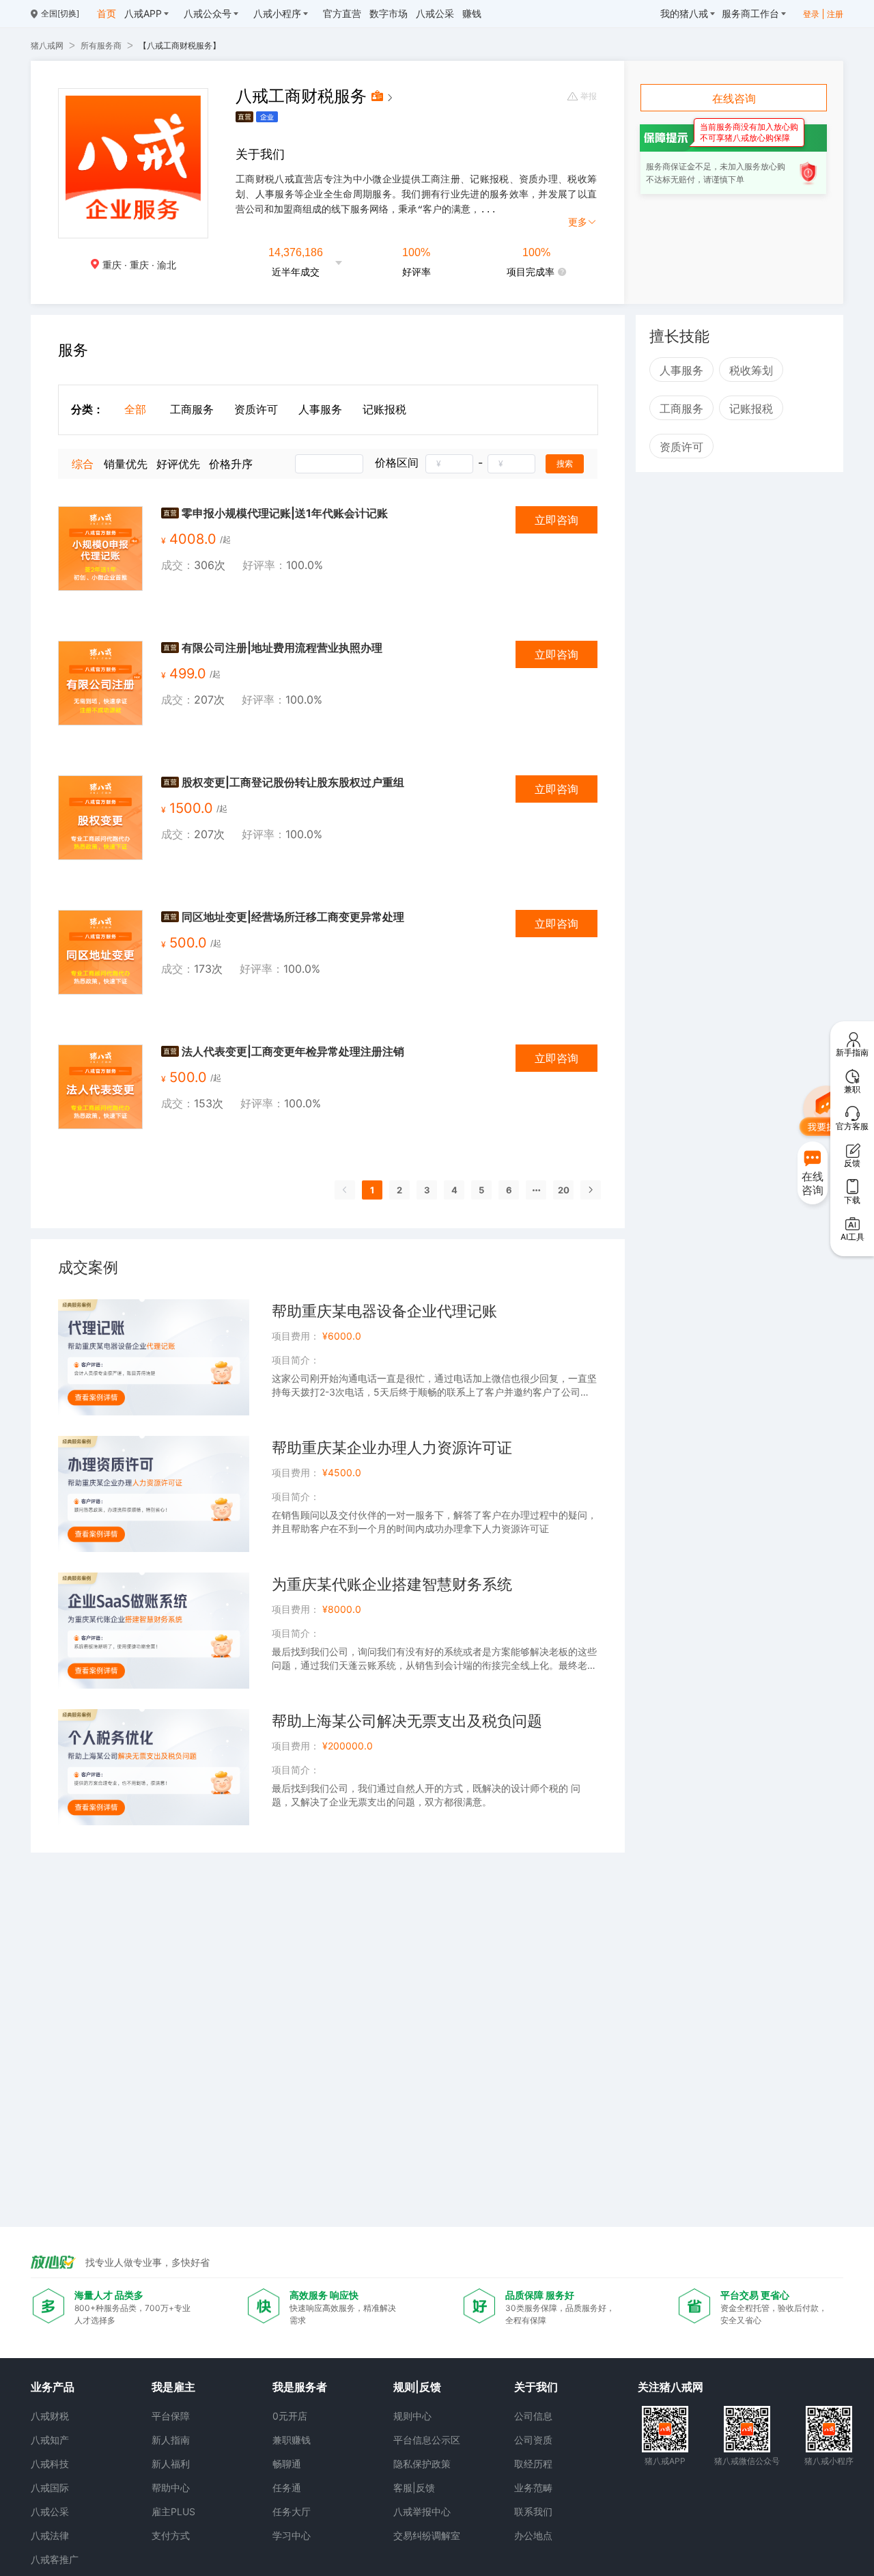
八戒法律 (50, 2535)
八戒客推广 (55, 2559)
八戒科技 (50, 2464)
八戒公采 (50, 2511)
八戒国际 (50, 2488)
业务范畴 (533, 2488)
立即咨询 (556, 520)
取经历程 (533, 2464)
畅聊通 (287, 2464)
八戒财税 (50, 2416)
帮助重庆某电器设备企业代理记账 (384, 1311)
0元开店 (290, 2416)
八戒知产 (50, 2440)
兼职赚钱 (292, 2440)
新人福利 (171, 2464)
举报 (589, 96)
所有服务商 (101, 45)
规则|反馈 (417, 2387)
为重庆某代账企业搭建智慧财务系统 (392, 1584)
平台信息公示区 (427, 2440)
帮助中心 (171, 2488)
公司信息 (533, 2416)
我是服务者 (300, 2387)
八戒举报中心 (422, 2511)
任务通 (287, 2488)
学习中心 (292, 2535)
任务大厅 (292, 2511)
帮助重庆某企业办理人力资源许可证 (392, 1448)
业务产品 (53, 2387)
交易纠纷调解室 (427, 2535)
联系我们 (533, 2511)
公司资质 (533, 2440)
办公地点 (533, 2535)
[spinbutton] (449, 464)
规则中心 (412, 2416)
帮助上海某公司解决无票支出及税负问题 (407, 1721)
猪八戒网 (47, 45)
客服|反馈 (414, 2488)
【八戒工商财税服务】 (180, 45)
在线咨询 (734, 98)
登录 (811, 14)
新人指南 (171, 2440)
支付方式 (171, 2535)
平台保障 (171, 2416)
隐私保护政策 (422, 2464)
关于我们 (536, 2387)
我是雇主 (173, 2387)
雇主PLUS (173, 2511)
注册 (835, 14)
